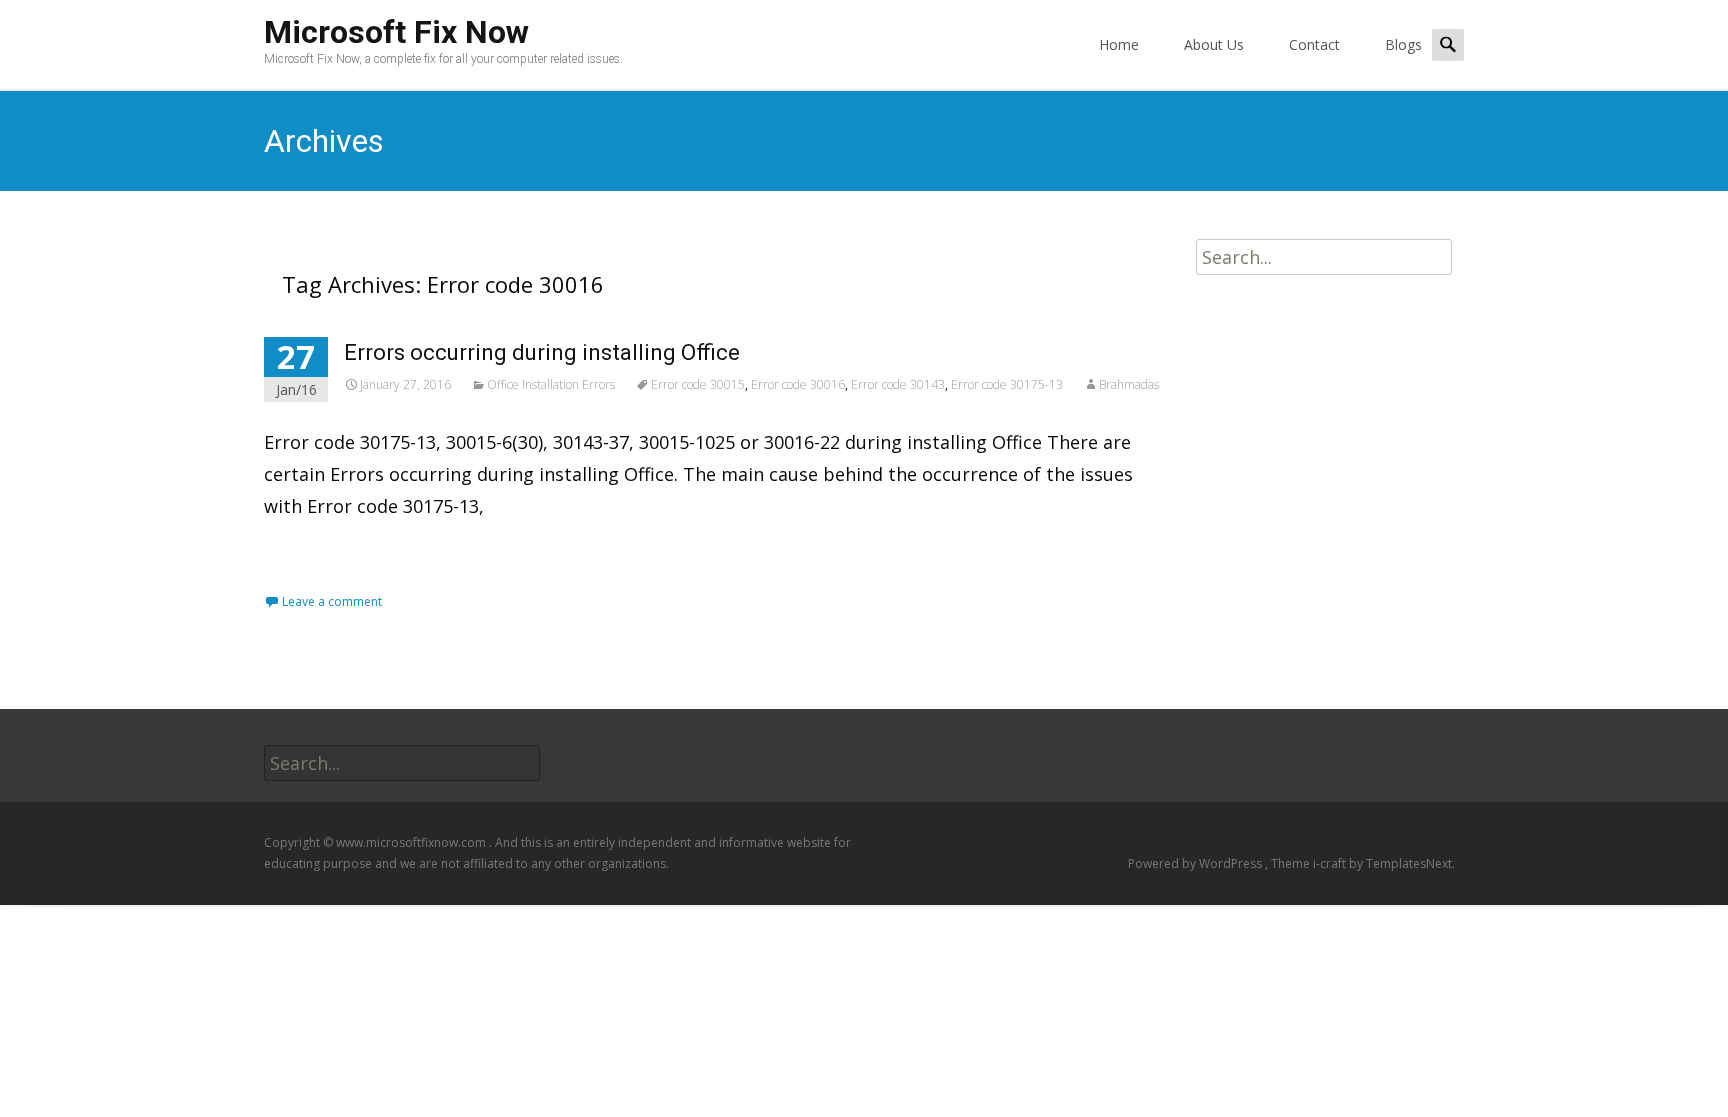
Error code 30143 (898, 384)
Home (1119, 44)
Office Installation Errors (551, 384)
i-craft (1331, 863)
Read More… (320, 551)
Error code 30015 (698, 384)
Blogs (1403, 44)
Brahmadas (1129, 384)
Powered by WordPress (1196, 863)
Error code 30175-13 (1007, 384)
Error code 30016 (798, 384)
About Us (1214, 44)
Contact (1314, 44)
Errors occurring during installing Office (542, 352)
